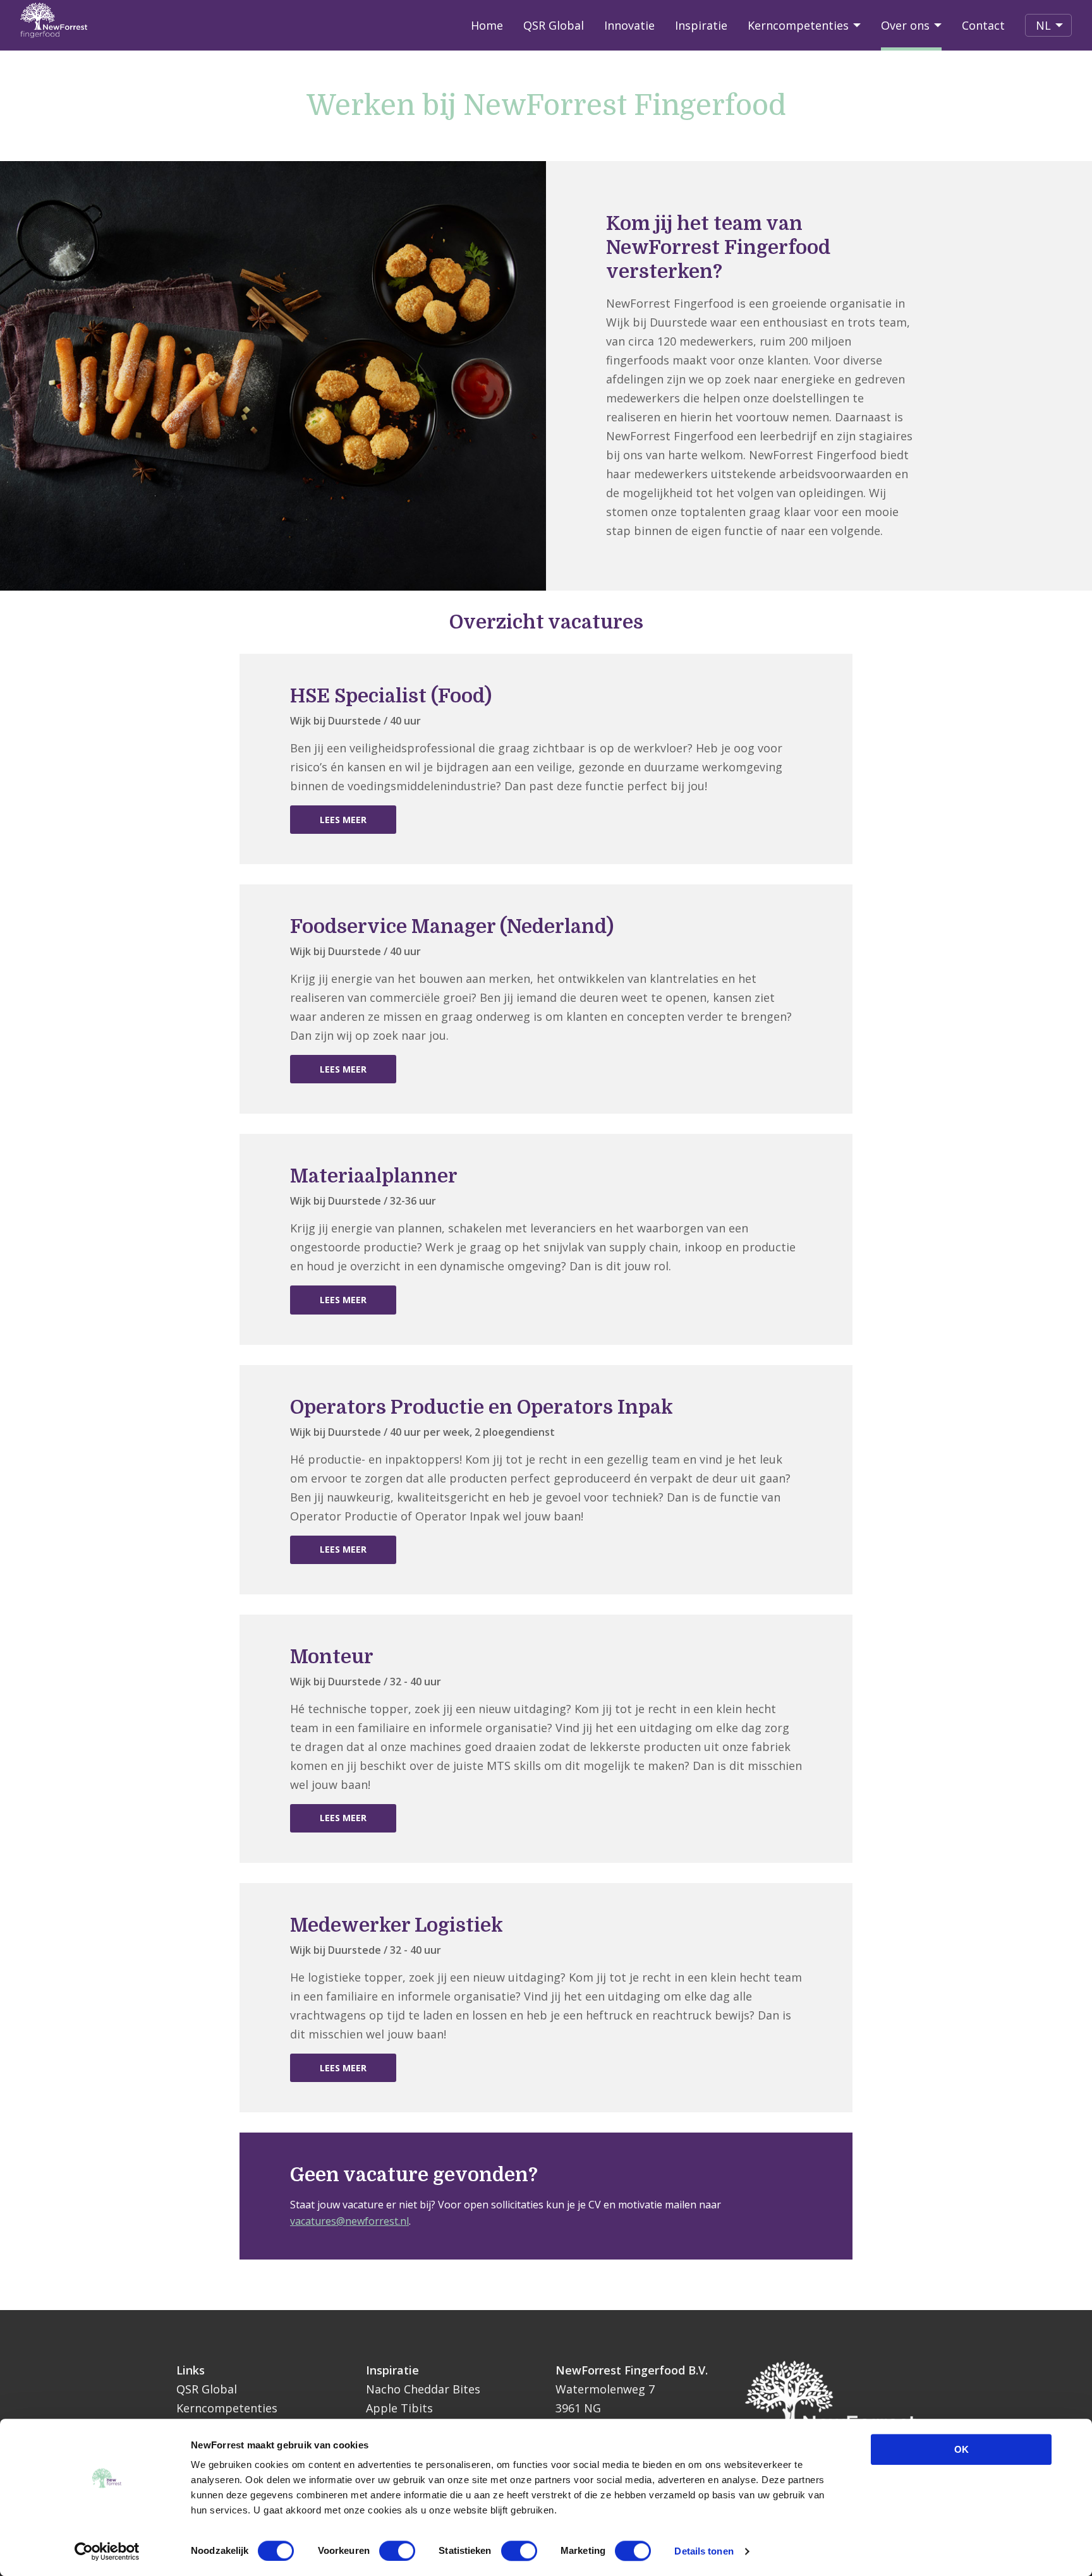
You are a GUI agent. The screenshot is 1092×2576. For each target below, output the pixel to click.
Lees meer (343, 820)
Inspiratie (701, 25)
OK (962, 2449)
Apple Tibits (399, 2408)
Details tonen (704, 2551)
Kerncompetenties (798, 25)
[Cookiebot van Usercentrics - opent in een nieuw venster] (107, 2551)
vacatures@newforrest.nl (349, 2221)
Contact (983, 25)
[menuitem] (487, 25)
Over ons (905, 25)
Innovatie (629, 25)
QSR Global (554, 25)
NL (1054, 25)
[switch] (397, 2551)
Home (487, 25)
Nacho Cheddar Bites (423, 2389)
